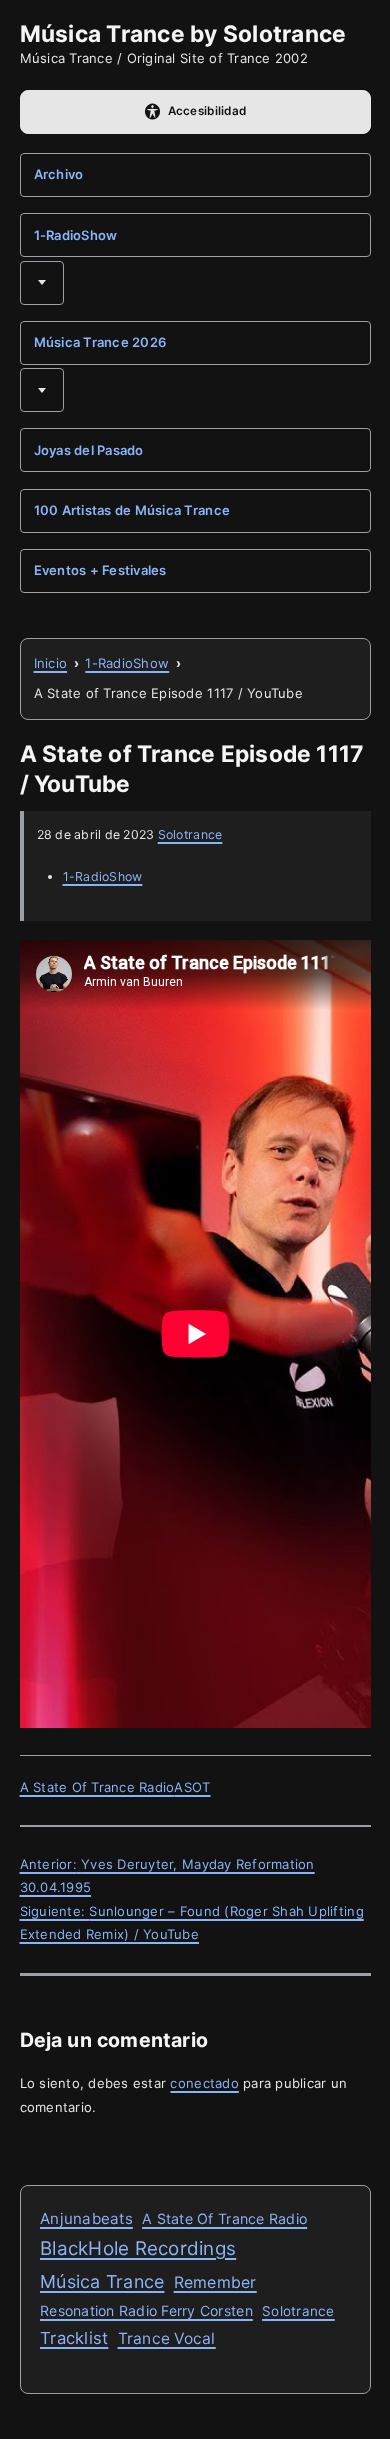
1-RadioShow (76, 235)
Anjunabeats (86, 2218)
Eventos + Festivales (100, 570)
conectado (204, 2083)
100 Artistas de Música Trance (132, 510)
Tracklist (74, 2338)
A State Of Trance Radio (97, 1787)
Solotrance (190, 834)
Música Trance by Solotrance (183, 33)
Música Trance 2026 (100, 342)
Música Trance (102, 2281)
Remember (215, 2282)
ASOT (192, 1787)
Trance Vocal (167, 2338)
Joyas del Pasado (89, 450)
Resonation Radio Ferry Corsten (146, 2310)
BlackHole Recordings (138, 2248)
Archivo (59, 174)
